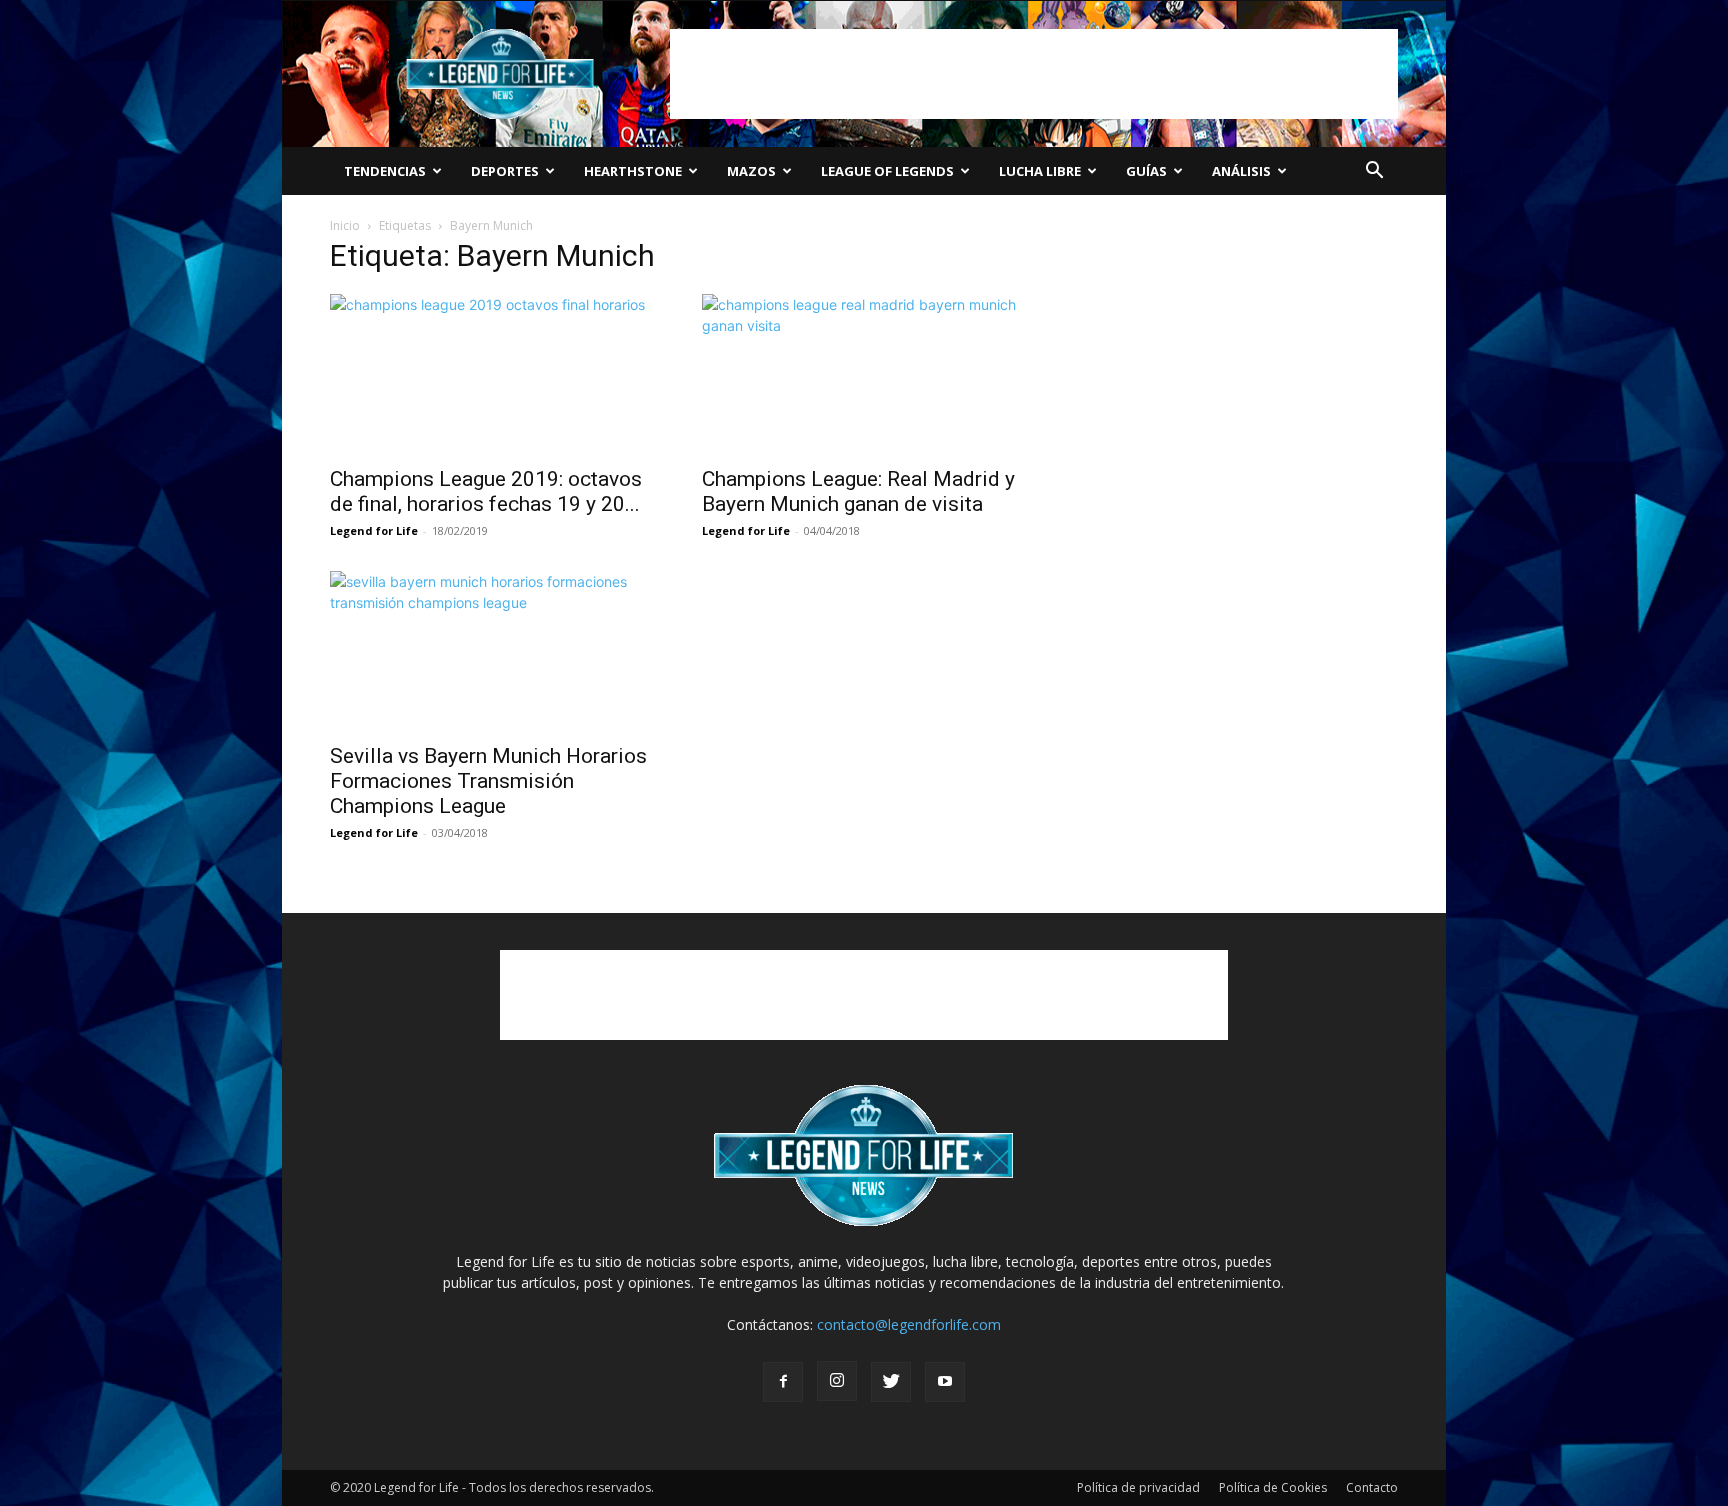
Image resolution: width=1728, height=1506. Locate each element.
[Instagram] (837, 1381)
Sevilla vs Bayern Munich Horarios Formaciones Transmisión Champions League (488, 781)
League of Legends (887, 171)
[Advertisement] (1034, 74)
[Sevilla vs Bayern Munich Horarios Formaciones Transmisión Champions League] (492, 651)
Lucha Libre (1040, 171)
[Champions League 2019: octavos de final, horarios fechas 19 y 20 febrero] (492, 374)
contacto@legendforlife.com (909, 1324)
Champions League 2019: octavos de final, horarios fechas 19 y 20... (486, 491)
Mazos (751, 171)
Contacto (1372, 1487)
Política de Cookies (1273, 1487)
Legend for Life (374, 530)
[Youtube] (945, 1382)
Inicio (345, 225)
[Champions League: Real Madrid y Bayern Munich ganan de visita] (864, 374)
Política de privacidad (1138, 1487)
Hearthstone (633, 171)
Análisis (1241, 171)
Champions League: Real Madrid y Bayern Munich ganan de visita (858, 491)
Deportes (505, 171)
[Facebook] (783, 1382)
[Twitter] (891, 1382)
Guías (1146, 171)
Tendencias (385, 171)
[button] (1374, 172)
